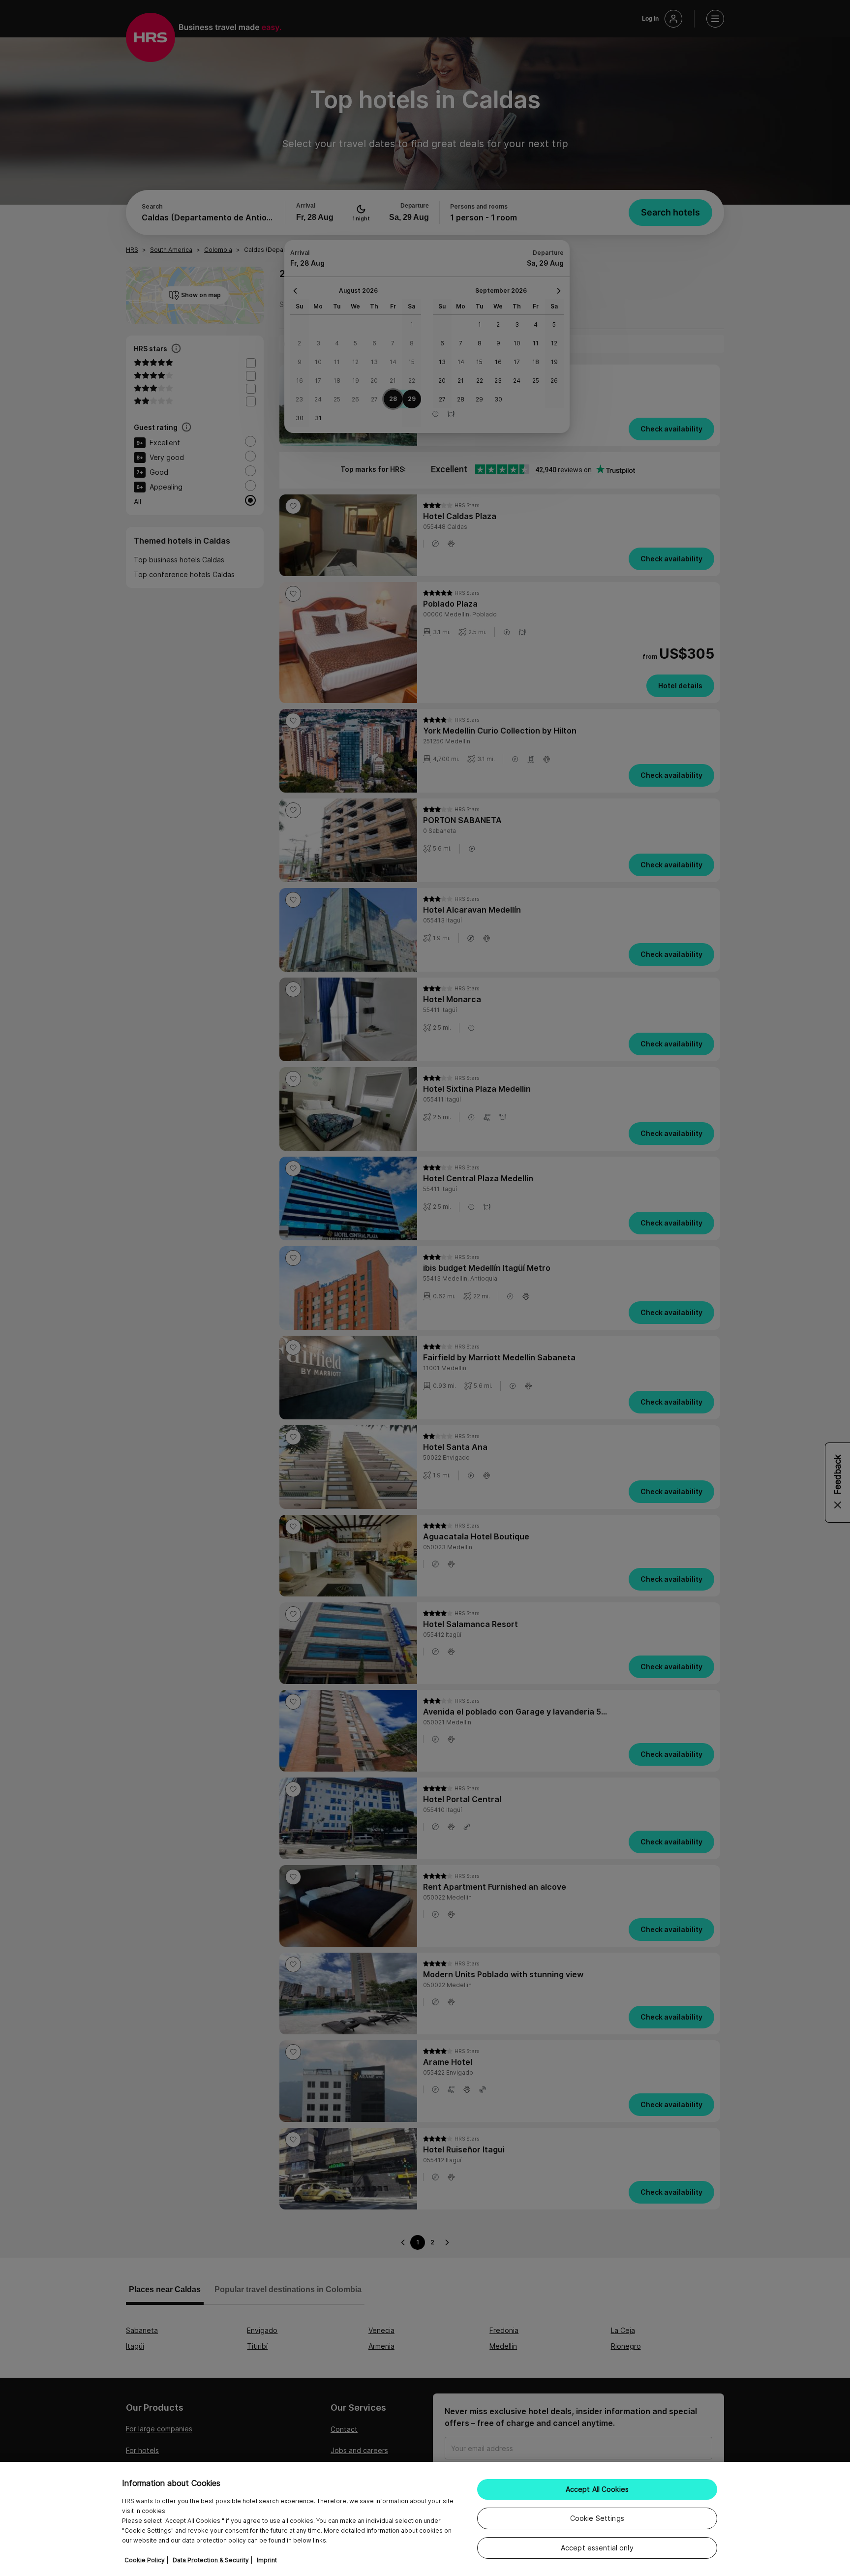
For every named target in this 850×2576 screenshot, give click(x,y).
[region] (425, 2519)
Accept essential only (597, 2548)
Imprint (267, 2560)
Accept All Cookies (597, 2489)
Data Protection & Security (211, 2560)
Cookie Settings (597, 2518)
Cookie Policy (145, 2560)
